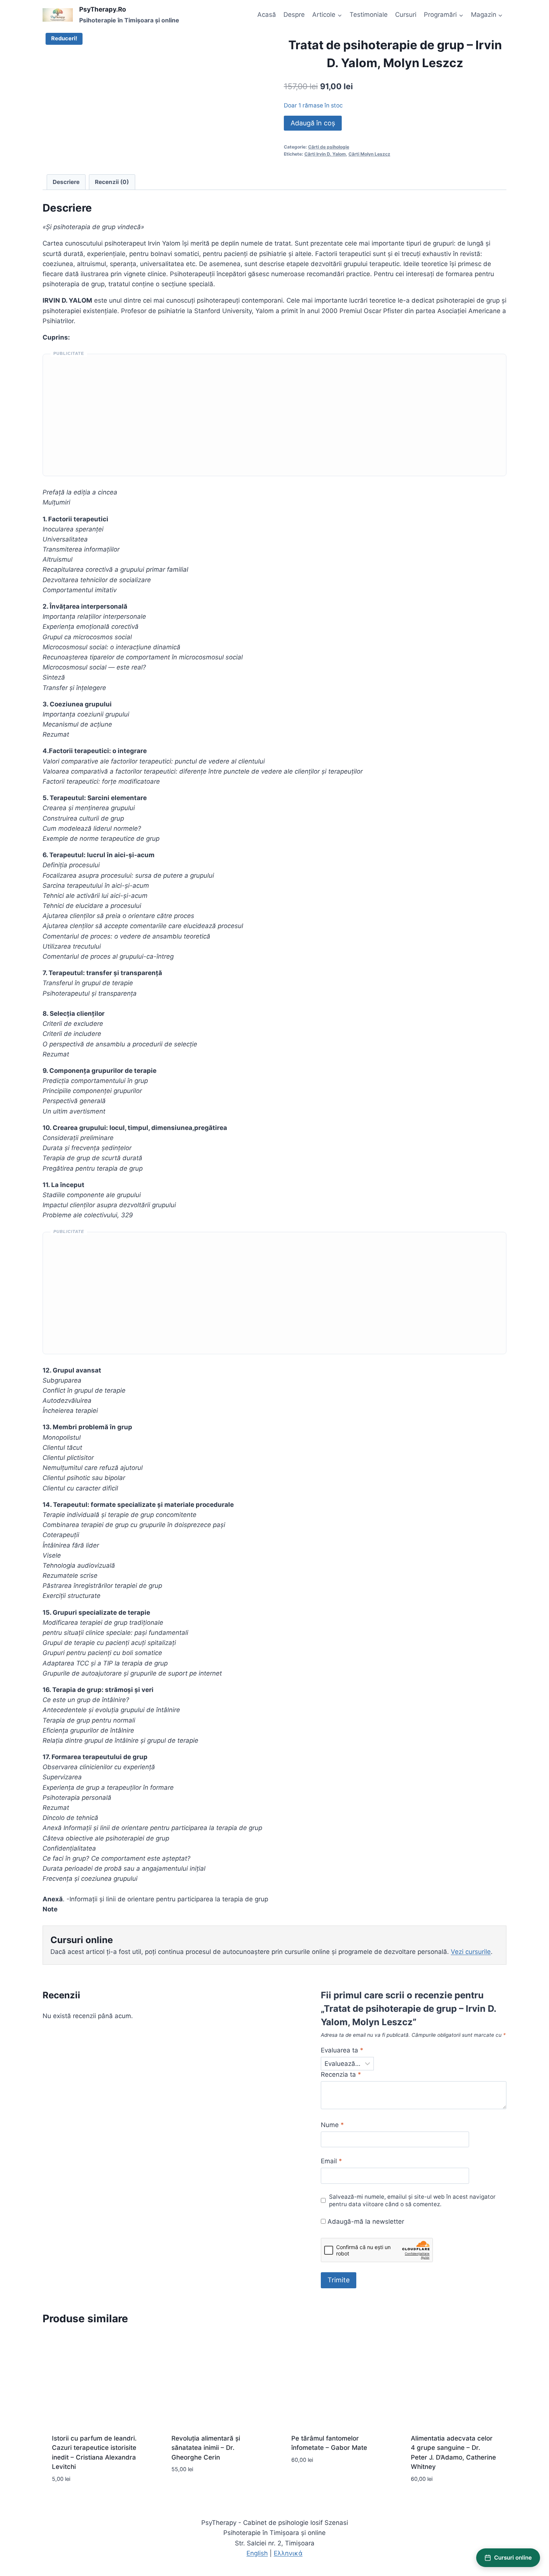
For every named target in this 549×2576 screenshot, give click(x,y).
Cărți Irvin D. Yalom (325, 154)
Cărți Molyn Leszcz (369, 154)
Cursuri (406, 15)
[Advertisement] (274, 418)
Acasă (267, 15)
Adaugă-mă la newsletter (365, 2221)
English (257, 2553)
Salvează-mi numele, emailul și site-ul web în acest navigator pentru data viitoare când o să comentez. (412, 2200)
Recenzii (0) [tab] (112, 182)
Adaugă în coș (313, 123)
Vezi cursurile (471, 1952)
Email (331, 2161)
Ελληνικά (288, 2553)
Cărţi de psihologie (329, 147)
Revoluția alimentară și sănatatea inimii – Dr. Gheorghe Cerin (206, 2448)
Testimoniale (369, 15)
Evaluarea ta (342, 2050)
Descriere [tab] (66, 182)
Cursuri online (513, 2558)
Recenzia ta (341, 2074)
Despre (294, 15)
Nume (332, 2125)
